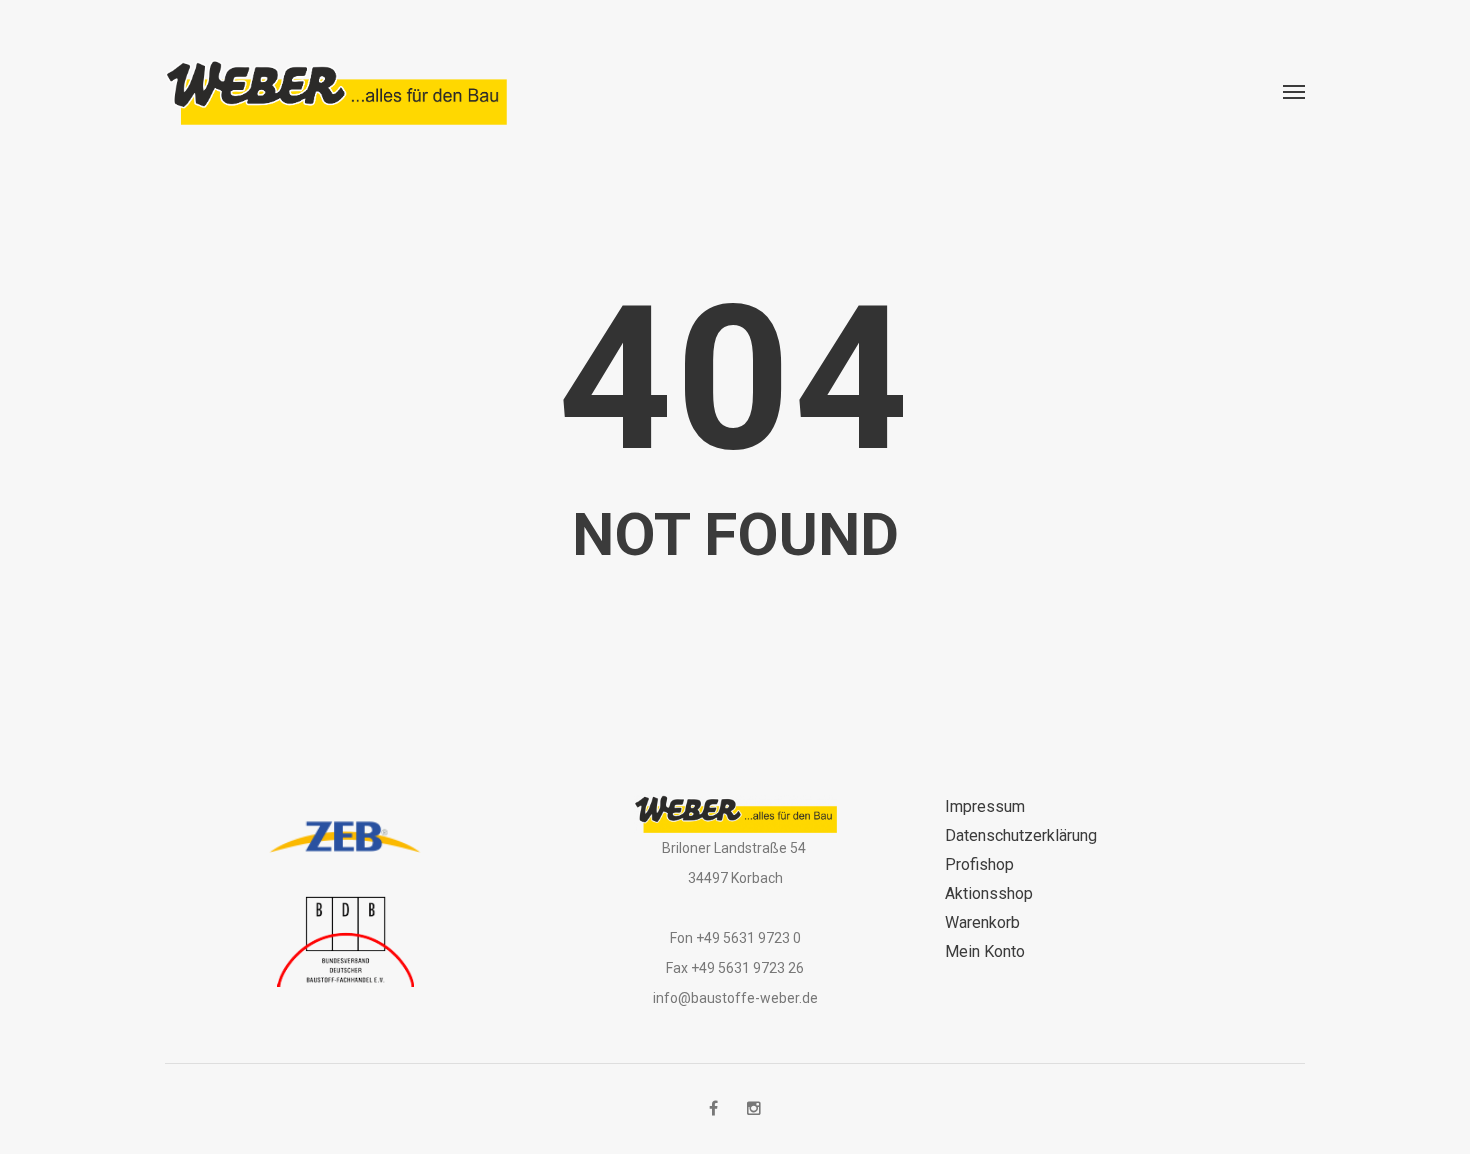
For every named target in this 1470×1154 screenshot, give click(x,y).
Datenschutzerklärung (1021, 835)
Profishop (979, 864)
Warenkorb (982, 922)
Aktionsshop (989, 893)
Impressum (985, 806)
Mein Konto (985, 951)
